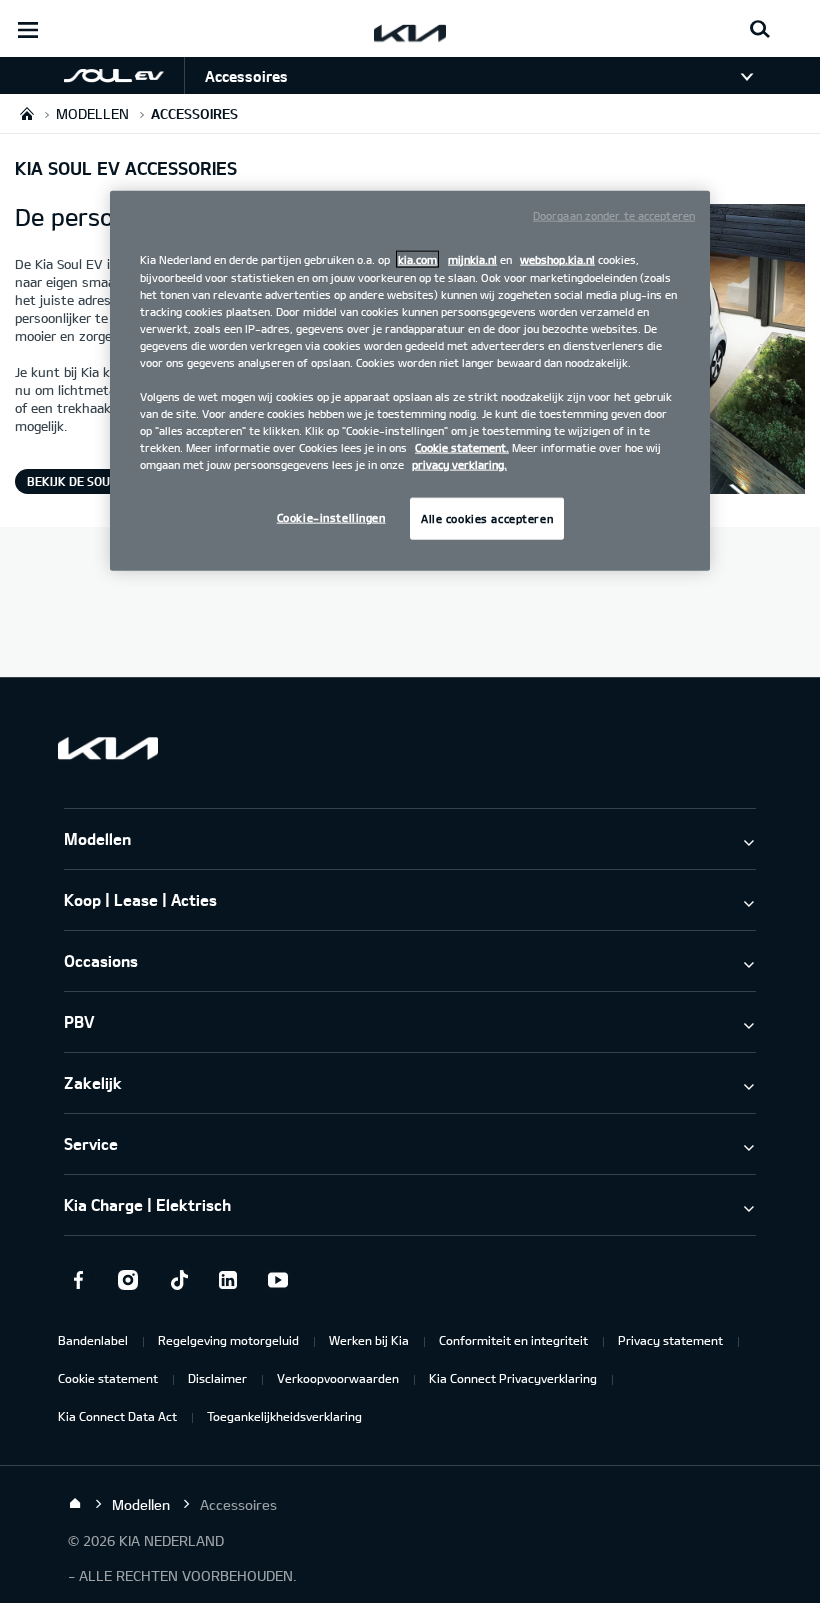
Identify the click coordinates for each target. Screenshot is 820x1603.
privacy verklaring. (459, 464)
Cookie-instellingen (331, 517)
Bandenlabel (93, 1340)
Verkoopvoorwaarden (338, 1378)
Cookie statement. (462, 447)
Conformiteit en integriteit (513, 1340)
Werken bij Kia (369, 1340)
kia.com (417, 259)
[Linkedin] (228, 1280)
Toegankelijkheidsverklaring (284, 1416)
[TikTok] (178, 1280)
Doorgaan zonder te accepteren (614, 215)
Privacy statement (670, 1340)
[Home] (75, 1504)
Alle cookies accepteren (487, 518)
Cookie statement (108, 1378)
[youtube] (278, 1280)
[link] (92, 75)
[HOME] (27, 113)
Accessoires (246, 76)
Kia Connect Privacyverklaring (513, 1378)
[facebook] (78, 1280)
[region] (410, 381)
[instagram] (128, 1280)
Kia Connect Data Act (117, 1416)
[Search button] (760, 30)
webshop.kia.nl (557, 259)
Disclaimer (217, 1378)
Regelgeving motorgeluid (228, 1340)
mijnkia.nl (472, 259)
